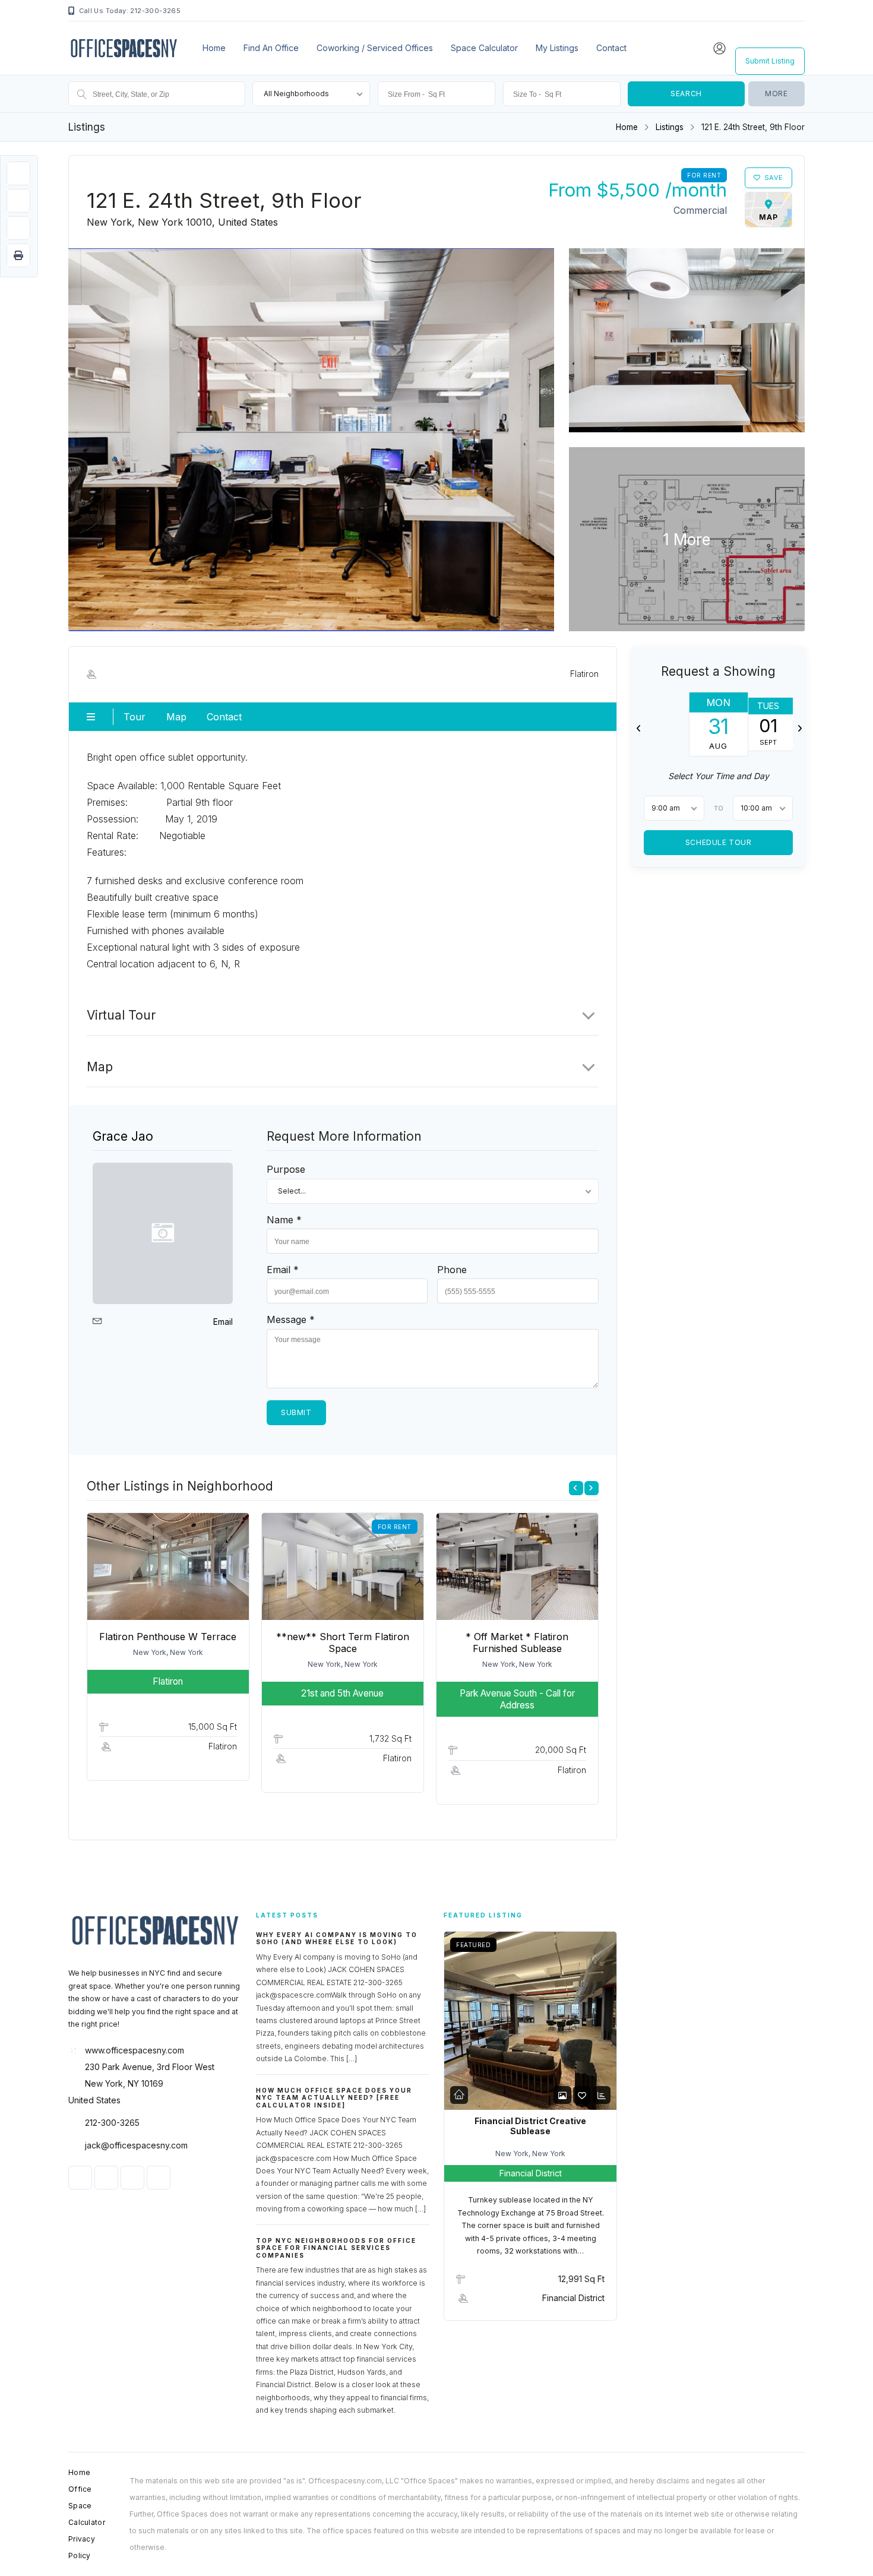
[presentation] (576, 1488)
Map (176, 717)
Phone (452, 1270)
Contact (611, 48)
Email (223, 1322)
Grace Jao (123, 1136)
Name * (284, 1220)
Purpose (286, 1169)
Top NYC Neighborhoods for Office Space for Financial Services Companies (336, 2248)
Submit (296, 1412)
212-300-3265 (112, 2123)
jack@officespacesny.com (136, 2145)
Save (774, 178)
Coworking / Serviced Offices (375, 48)
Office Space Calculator (87, 2506)
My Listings (557, 48)
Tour (135, 717)
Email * (283, 1270)
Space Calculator (484, 48)
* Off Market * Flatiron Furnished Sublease (517, 1643)
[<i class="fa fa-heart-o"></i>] (582, 2095)
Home (214, 48)
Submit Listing (770, 61)
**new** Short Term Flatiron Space (343, 1643)
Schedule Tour (718, 842)
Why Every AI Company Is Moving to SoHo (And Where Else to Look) (337, 1939)
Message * (291, 1319)
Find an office (271, 48)
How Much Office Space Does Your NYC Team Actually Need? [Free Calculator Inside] (334, 2098)
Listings (670, 127)
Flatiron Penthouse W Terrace (168, 1637)
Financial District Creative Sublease (530, 2126)
